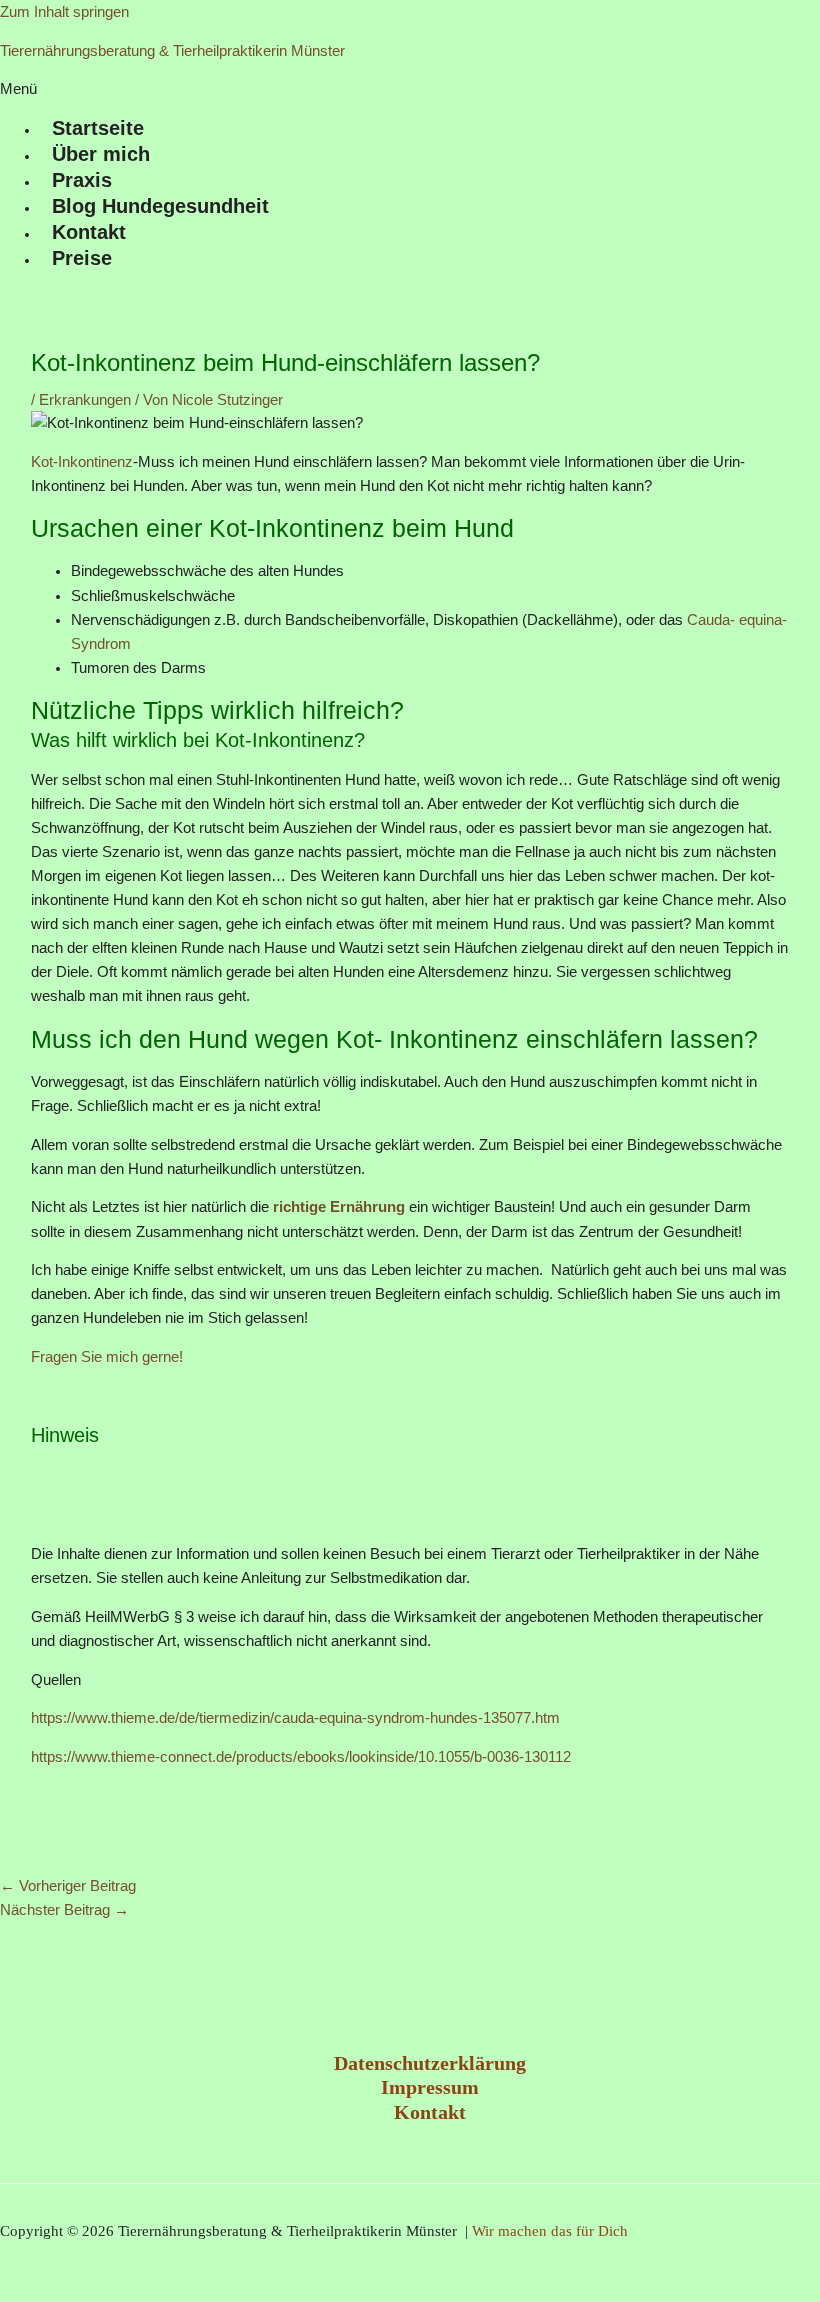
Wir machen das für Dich (550, 2231)
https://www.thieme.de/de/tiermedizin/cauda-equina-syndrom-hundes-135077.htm (295, 1718)
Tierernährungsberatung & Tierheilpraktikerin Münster (172, 51)
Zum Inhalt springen (64, 12)
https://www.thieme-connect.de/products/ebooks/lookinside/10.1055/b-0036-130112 (301, 1757)
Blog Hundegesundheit (160, 206)
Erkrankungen (85, 400)
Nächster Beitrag (64, 1910)
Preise (82, 258)
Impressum (430, 2087)
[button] (410, 89)
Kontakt (430, 2112)
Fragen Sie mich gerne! (107, 1357)
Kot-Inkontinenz (82, 462)
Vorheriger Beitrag (68, 1886)
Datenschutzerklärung (430, 2063)
